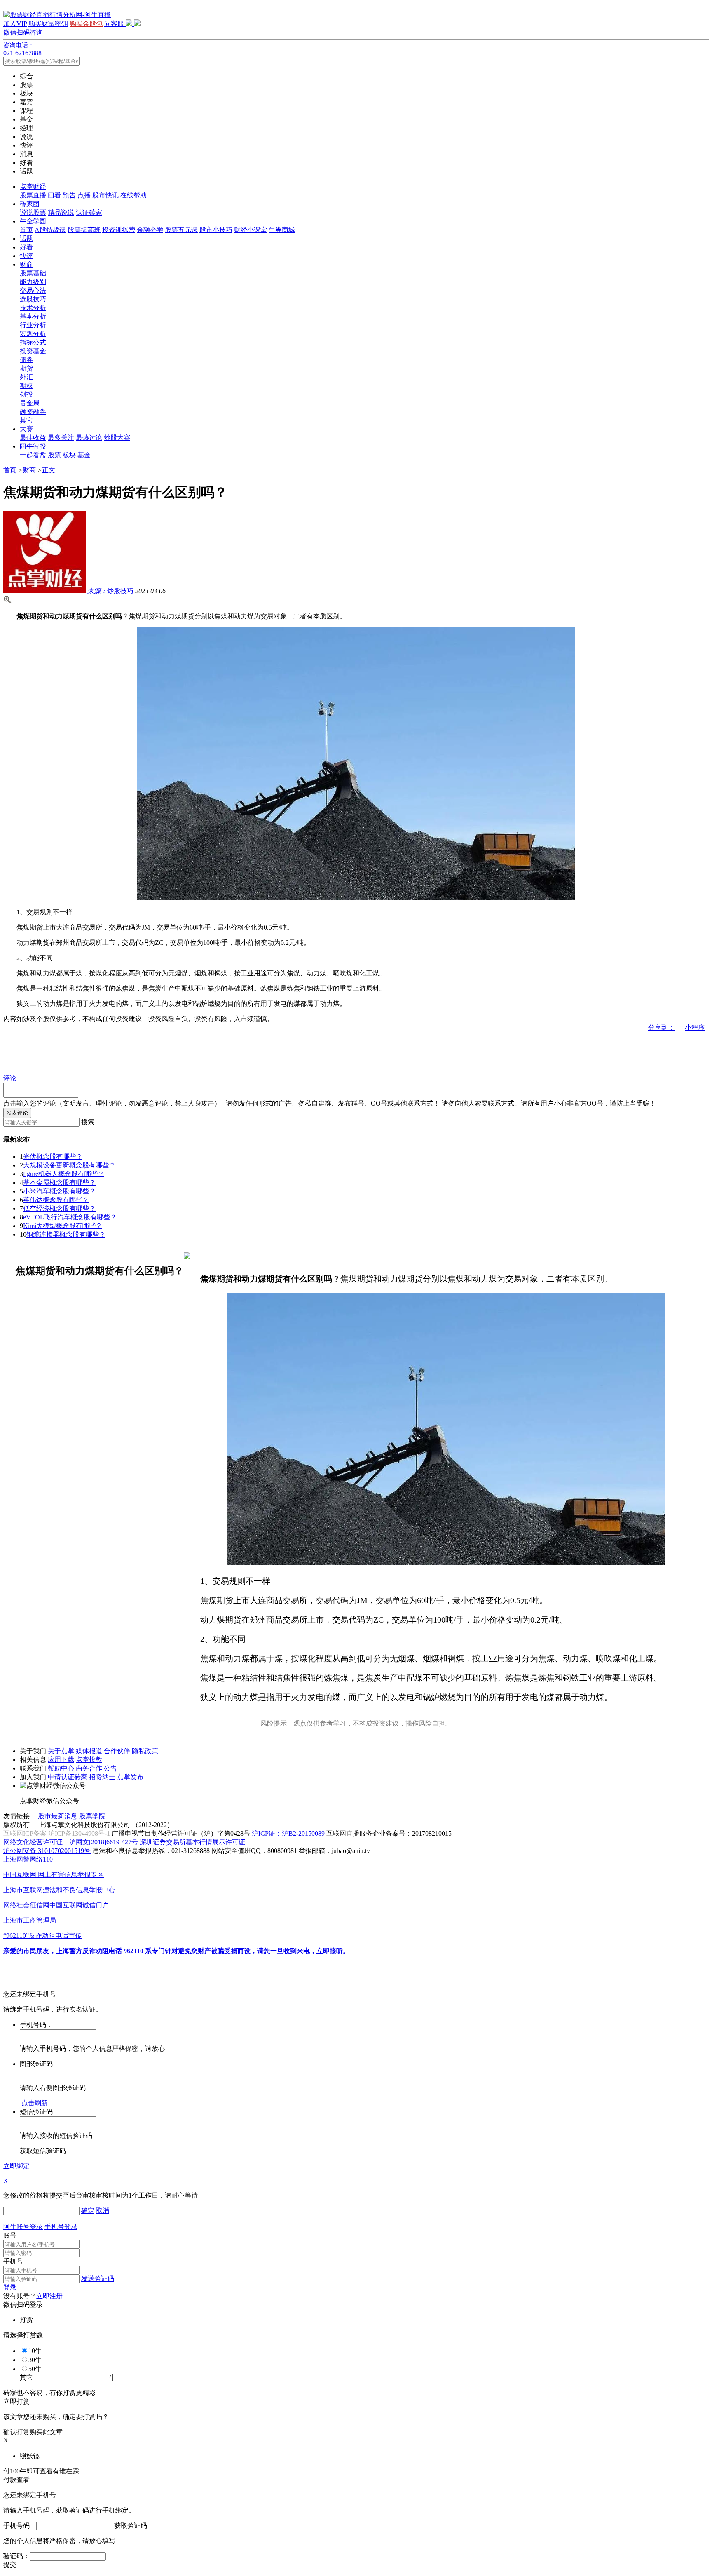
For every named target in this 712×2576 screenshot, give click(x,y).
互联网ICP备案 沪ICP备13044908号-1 (57, 1833)
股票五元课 (181, 230)
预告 (69, 195)
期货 (26, 368)
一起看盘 (33, 455)
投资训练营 (119, 230)
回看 (54, 195)
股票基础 (33, 273)
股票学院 (92, 1816)
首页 (26, 230)
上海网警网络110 (28, 1859)
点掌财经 (33, 187)
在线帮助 (133, 195)
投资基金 (33, 351)
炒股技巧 (110, 591)
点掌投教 (89, 1760)
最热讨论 (89, 438)
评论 (10, 1078)
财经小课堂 (251, 230)
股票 (54, 455)
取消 (103, 2211)
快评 (26, 256)
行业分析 (33, 325)
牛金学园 (33, 221)
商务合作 (89, 1768)
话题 (26, 238)
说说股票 (33, 213)
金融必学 (150, 230)
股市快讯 (105, 195)
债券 (26, 360)
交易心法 (33, 290)
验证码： (16, 2556)
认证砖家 (89, 213)
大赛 (26, 429)
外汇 (26, 377)
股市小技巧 (216, 230)
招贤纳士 (102, 1777)
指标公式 (33, 342)
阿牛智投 (33, 446)
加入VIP (15, 24)
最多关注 (61, 438)
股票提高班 (84, 230)
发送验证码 (98, 2279)
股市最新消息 (58, 1816)
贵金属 (30, 403)
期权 (26, 386)
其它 (26, 420)
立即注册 (49, 2296)
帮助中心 (61, 1768)
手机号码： (20, 2526)
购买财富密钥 (48, 24)
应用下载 (61, 1760)
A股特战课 (50, 230)
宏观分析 (33, 334)
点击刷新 (35, 2103)
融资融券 (33, 412)
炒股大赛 (117, 438)
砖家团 (30, 204)
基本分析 (33, 316)
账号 (10, 2235)
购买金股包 (86, 24)
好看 (26, 247)
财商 (26, 264)
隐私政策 (145, 1751)
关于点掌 (61, 1751)
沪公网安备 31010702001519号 (47, 1851)
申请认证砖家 (68, 1777)
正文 (49, 470)
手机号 (13, 2261)
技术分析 (33, 308)
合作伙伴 (117, 1751)
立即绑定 (16, 2166)
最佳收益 (33, 438)
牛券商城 (282, 230)
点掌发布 (130, 1777)
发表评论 (17, 1113)
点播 (84, 195)
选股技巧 (33, 299)
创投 (26, 394)
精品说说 (61, 213)
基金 (84, 455)
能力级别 (33, 282)
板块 (69, 455)
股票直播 (33, 195)
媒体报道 (89, 1751)
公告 (110, 1768)
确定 (88, 2211)
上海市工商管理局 (30, 1920)
